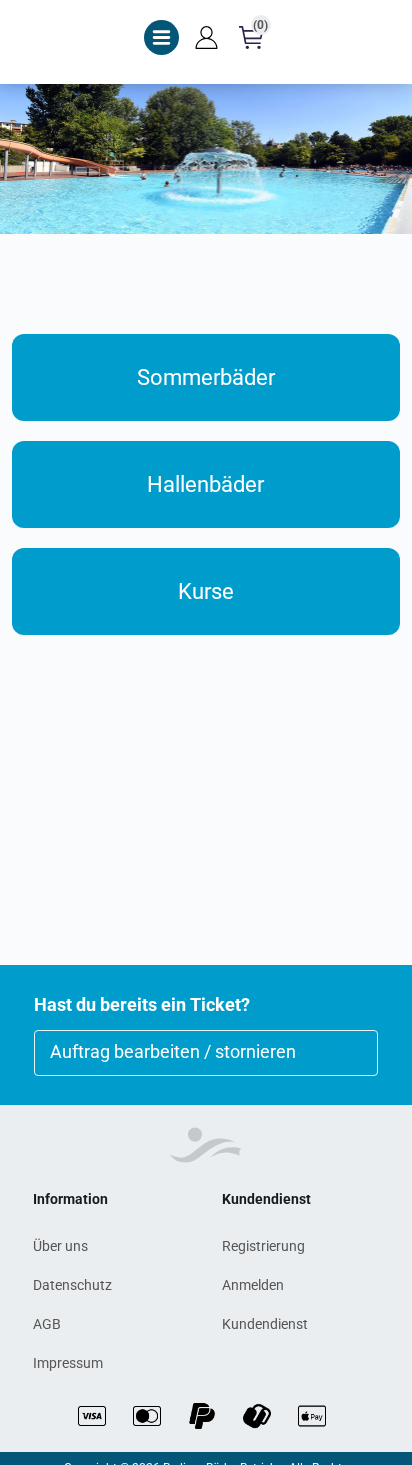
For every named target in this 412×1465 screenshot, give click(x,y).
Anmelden (253, 1285)
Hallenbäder (205, 484)
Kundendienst (265, 1324)
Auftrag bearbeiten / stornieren (173, 1051)
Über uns (60, 1246)
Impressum (68, 1363)
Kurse (206, 591)
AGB (47, 1324)
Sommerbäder (206, 377)
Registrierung (263, 1246)
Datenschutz (72, 1285)
